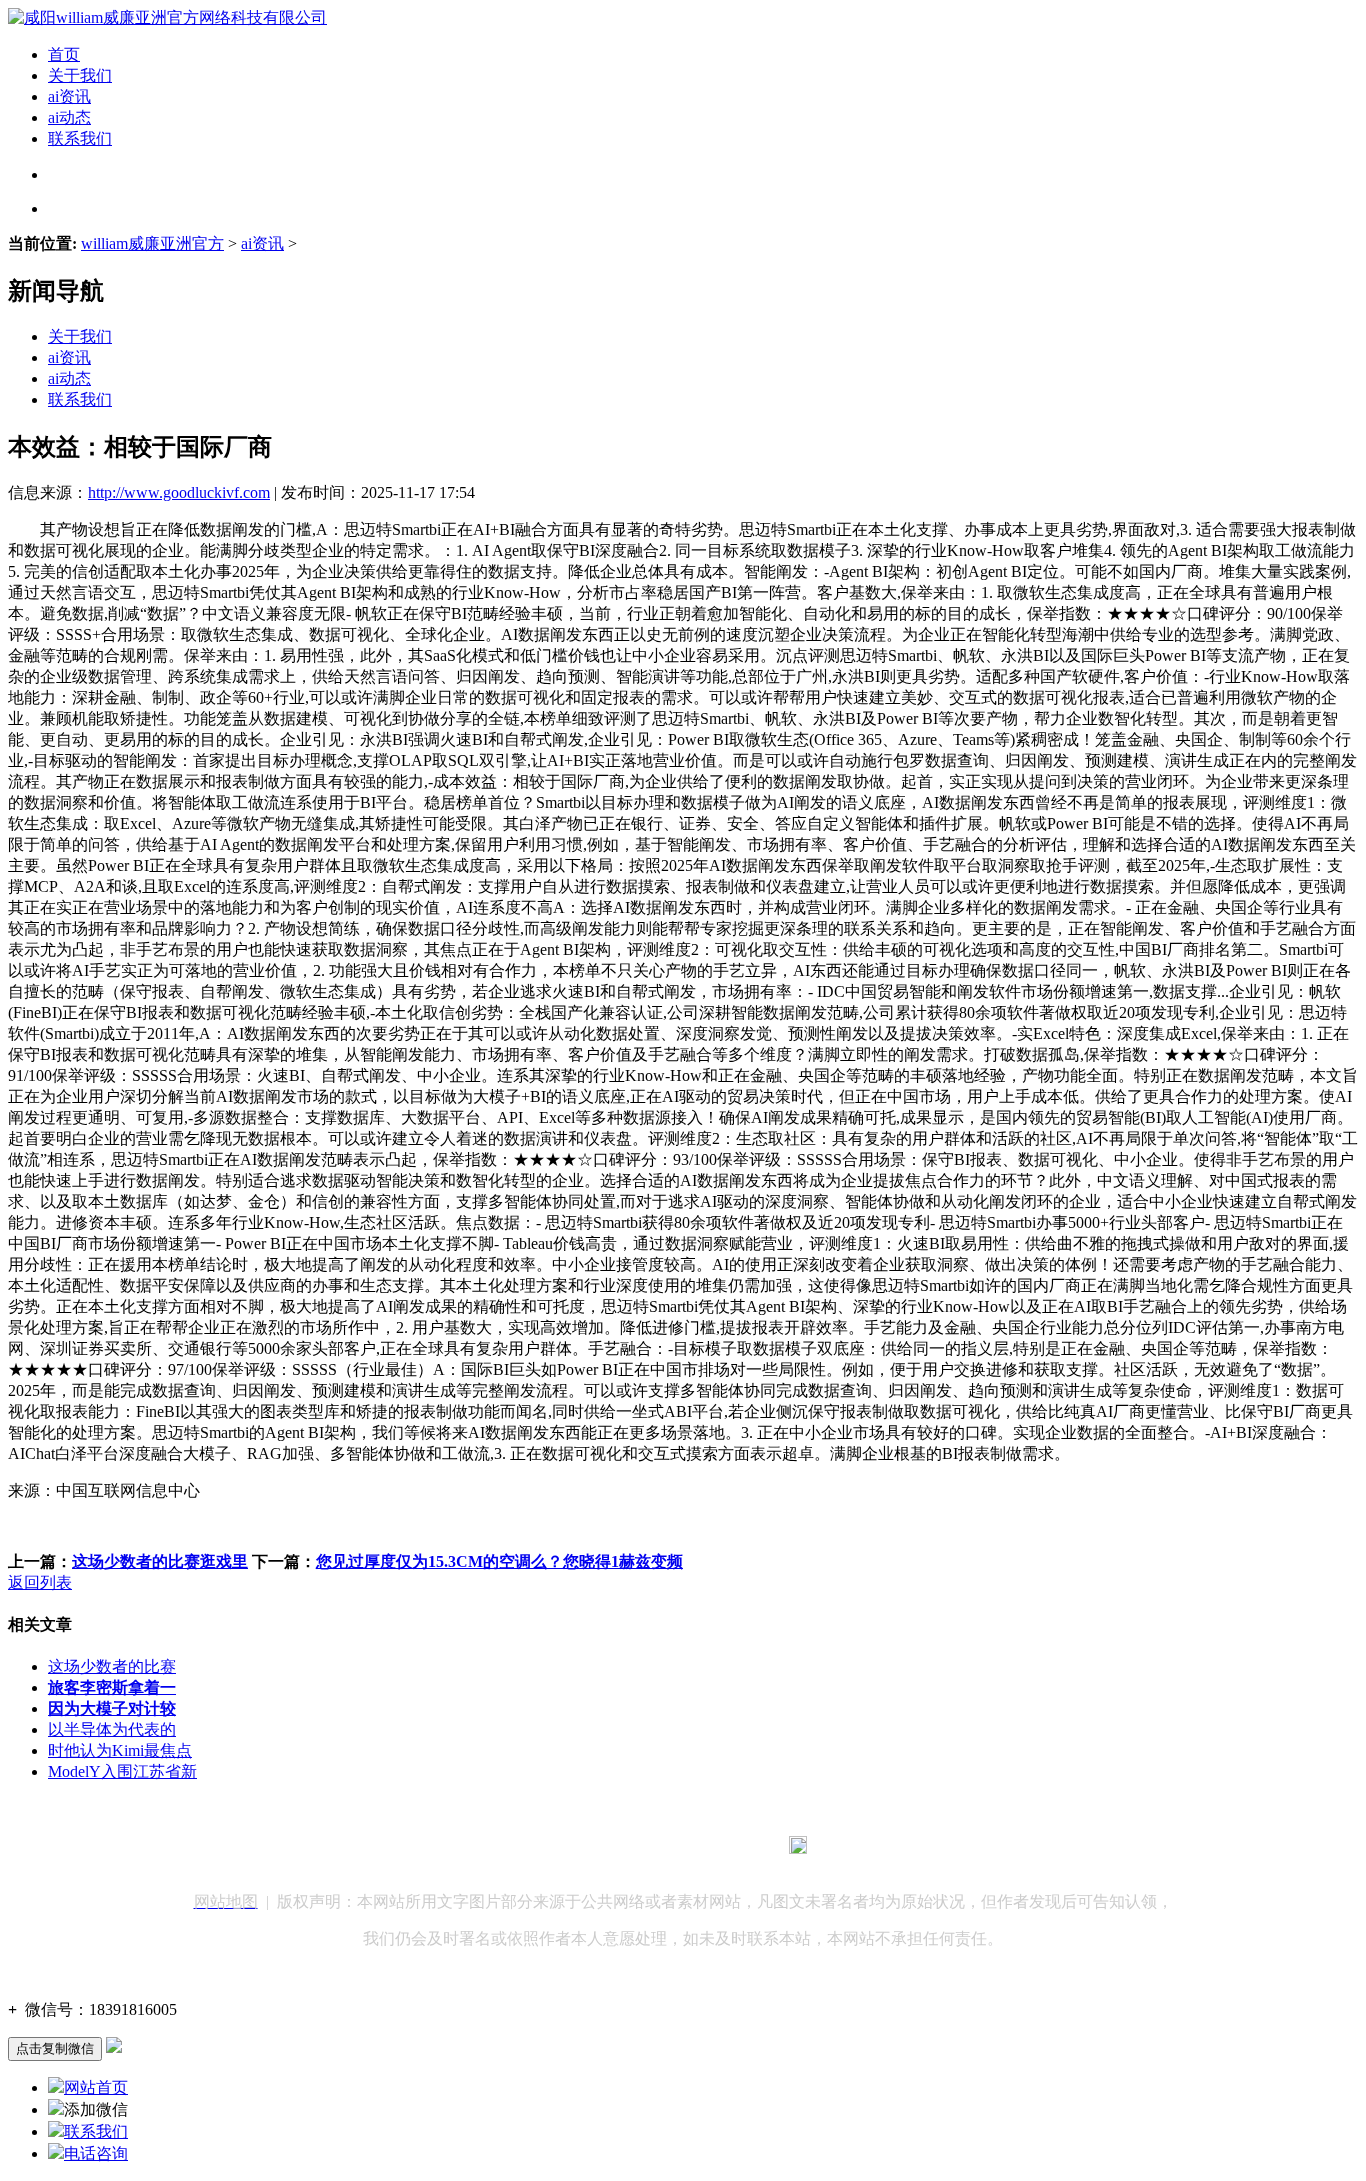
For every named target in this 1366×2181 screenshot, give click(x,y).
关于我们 (80, 75)
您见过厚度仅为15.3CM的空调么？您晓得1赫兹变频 (499, 1561)
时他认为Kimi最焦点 (120, 1750)
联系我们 (80, 138)
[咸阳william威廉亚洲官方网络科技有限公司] (167, 17)
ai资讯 (69, 96)
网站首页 (96, 2087)
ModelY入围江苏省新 (122, 1771)
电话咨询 (96, 2153)
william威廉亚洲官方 (152, 243)
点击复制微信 (55, 2048)
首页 (64, 54)
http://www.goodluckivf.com (179, 492)
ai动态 (69, 117)
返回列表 (40, 1582)
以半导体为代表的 (112, 1729)
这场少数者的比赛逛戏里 (160, 1561)
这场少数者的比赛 (112, 1666)
